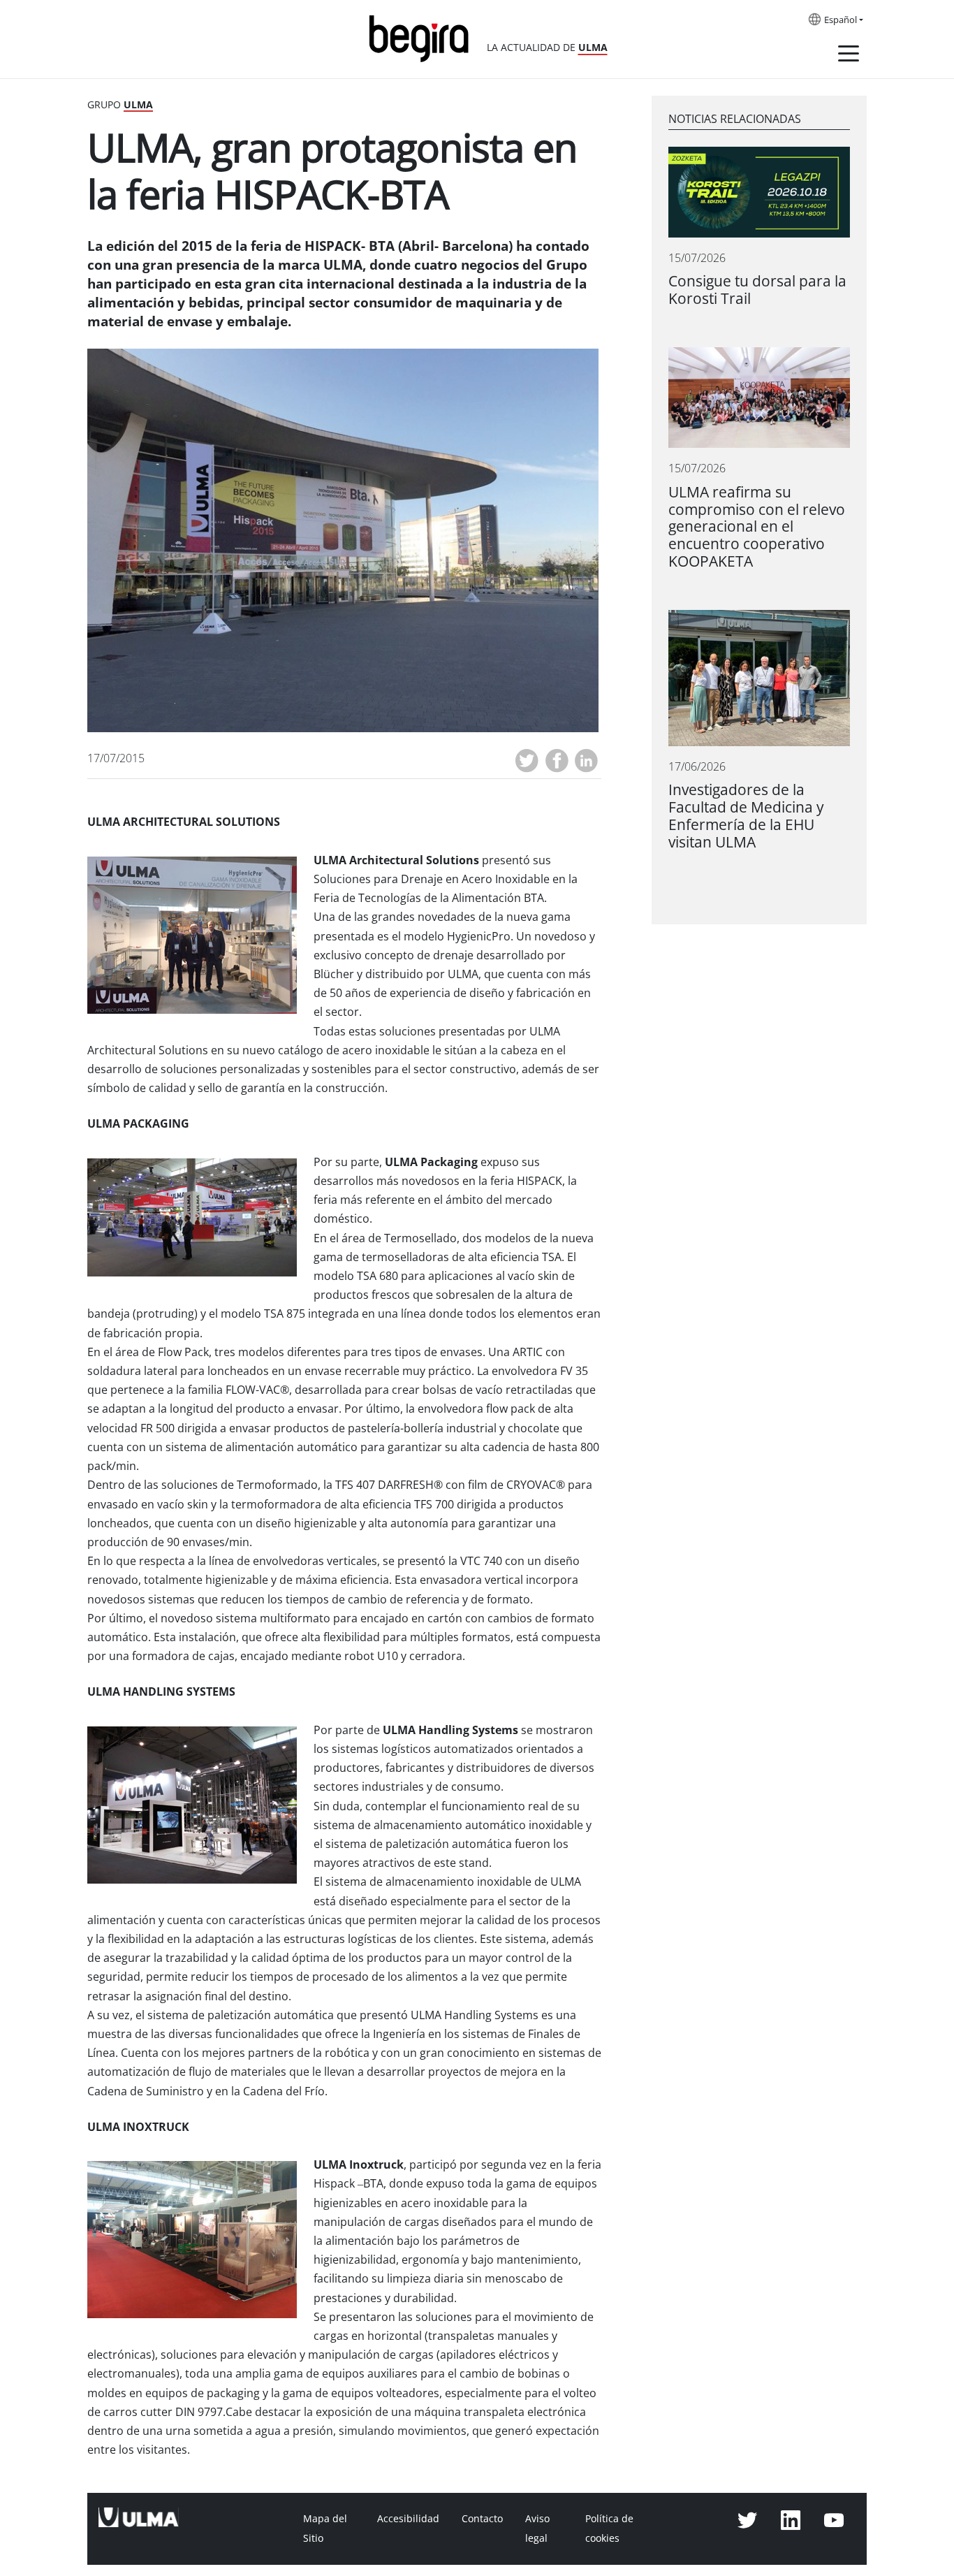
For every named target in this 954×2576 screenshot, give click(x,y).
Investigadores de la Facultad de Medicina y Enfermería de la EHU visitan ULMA (746, 816)
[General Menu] (849, 56)
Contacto (482, 2519)
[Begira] (424, 37)
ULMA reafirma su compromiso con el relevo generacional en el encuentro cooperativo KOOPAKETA (757, 527)
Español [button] (841, 20)
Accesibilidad (408, 2519)
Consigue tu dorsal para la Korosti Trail (757, 290)
